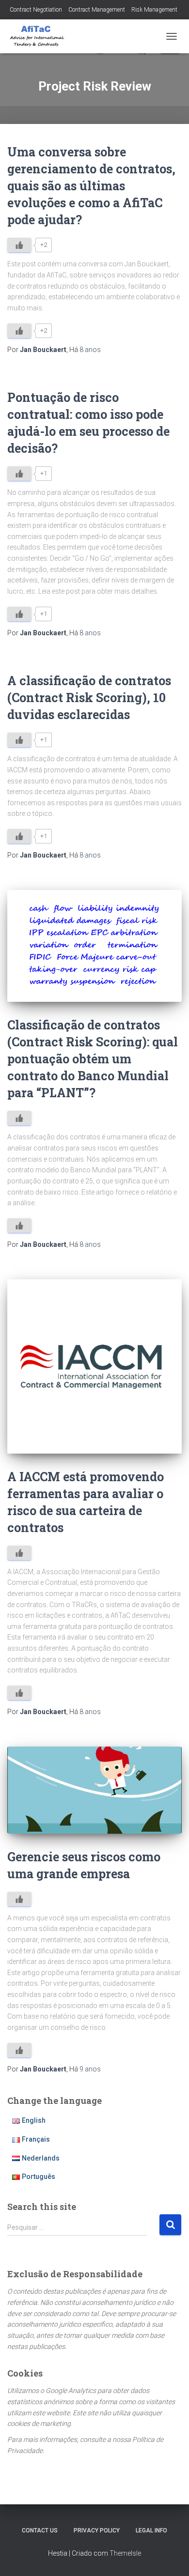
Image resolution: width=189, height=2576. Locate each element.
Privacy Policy (97, 2530)
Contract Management (97, 10)
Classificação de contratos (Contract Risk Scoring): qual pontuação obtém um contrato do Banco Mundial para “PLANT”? (93, 1059)
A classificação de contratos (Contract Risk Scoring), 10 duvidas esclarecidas (89, 698)
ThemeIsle (125, 2553)
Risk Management (154, 10)
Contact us (40, 2530)
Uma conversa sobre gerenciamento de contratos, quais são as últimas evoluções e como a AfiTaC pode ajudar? (91, 186)
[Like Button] (19, 245)
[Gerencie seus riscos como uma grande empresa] (94, 1790)
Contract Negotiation (36, 10)
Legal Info (151, 2530)
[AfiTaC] (41, 36)
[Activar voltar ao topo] (170, 2557)
